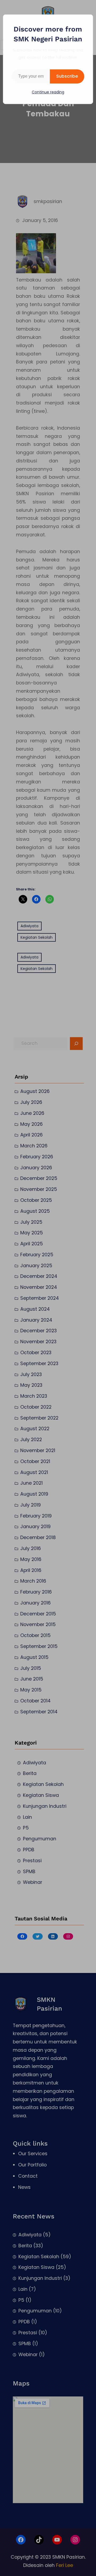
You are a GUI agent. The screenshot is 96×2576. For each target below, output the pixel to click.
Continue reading (48, 92)
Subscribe (67, 76)
